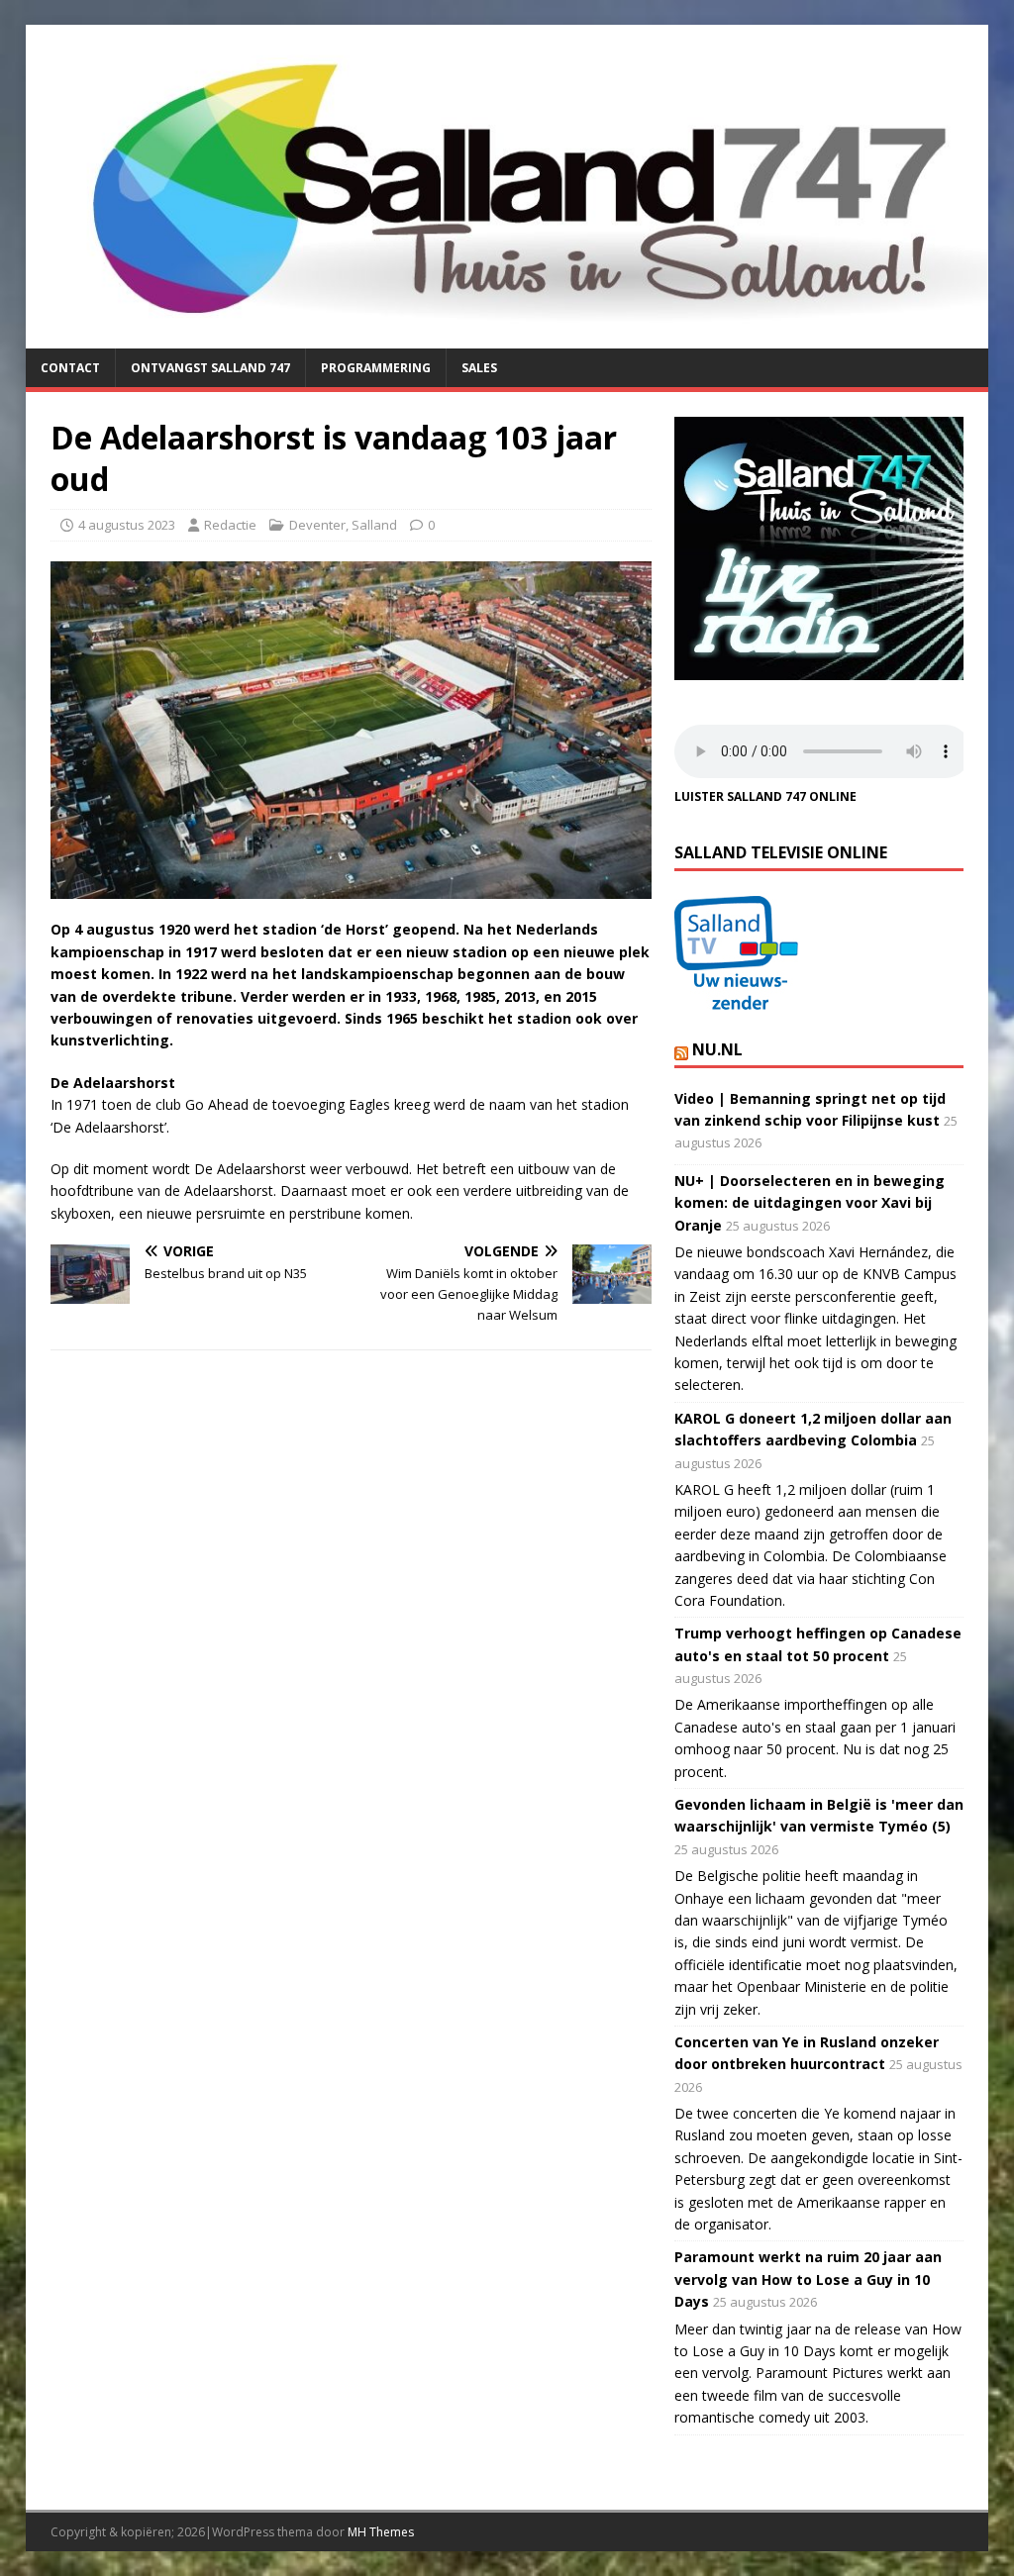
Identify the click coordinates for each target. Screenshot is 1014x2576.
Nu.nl (717, 1049)
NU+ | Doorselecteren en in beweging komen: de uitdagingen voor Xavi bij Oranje (810, 1203)
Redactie (230, 525)
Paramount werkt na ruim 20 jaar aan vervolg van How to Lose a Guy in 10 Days (808, 2279)
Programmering (376, 368)
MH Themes (381, 2532)
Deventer (317, 525)
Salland (374, 525)
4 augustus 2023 (127, 525)
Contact (70, 368)
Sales (479, 368)
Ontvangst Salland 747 (210, 368)
